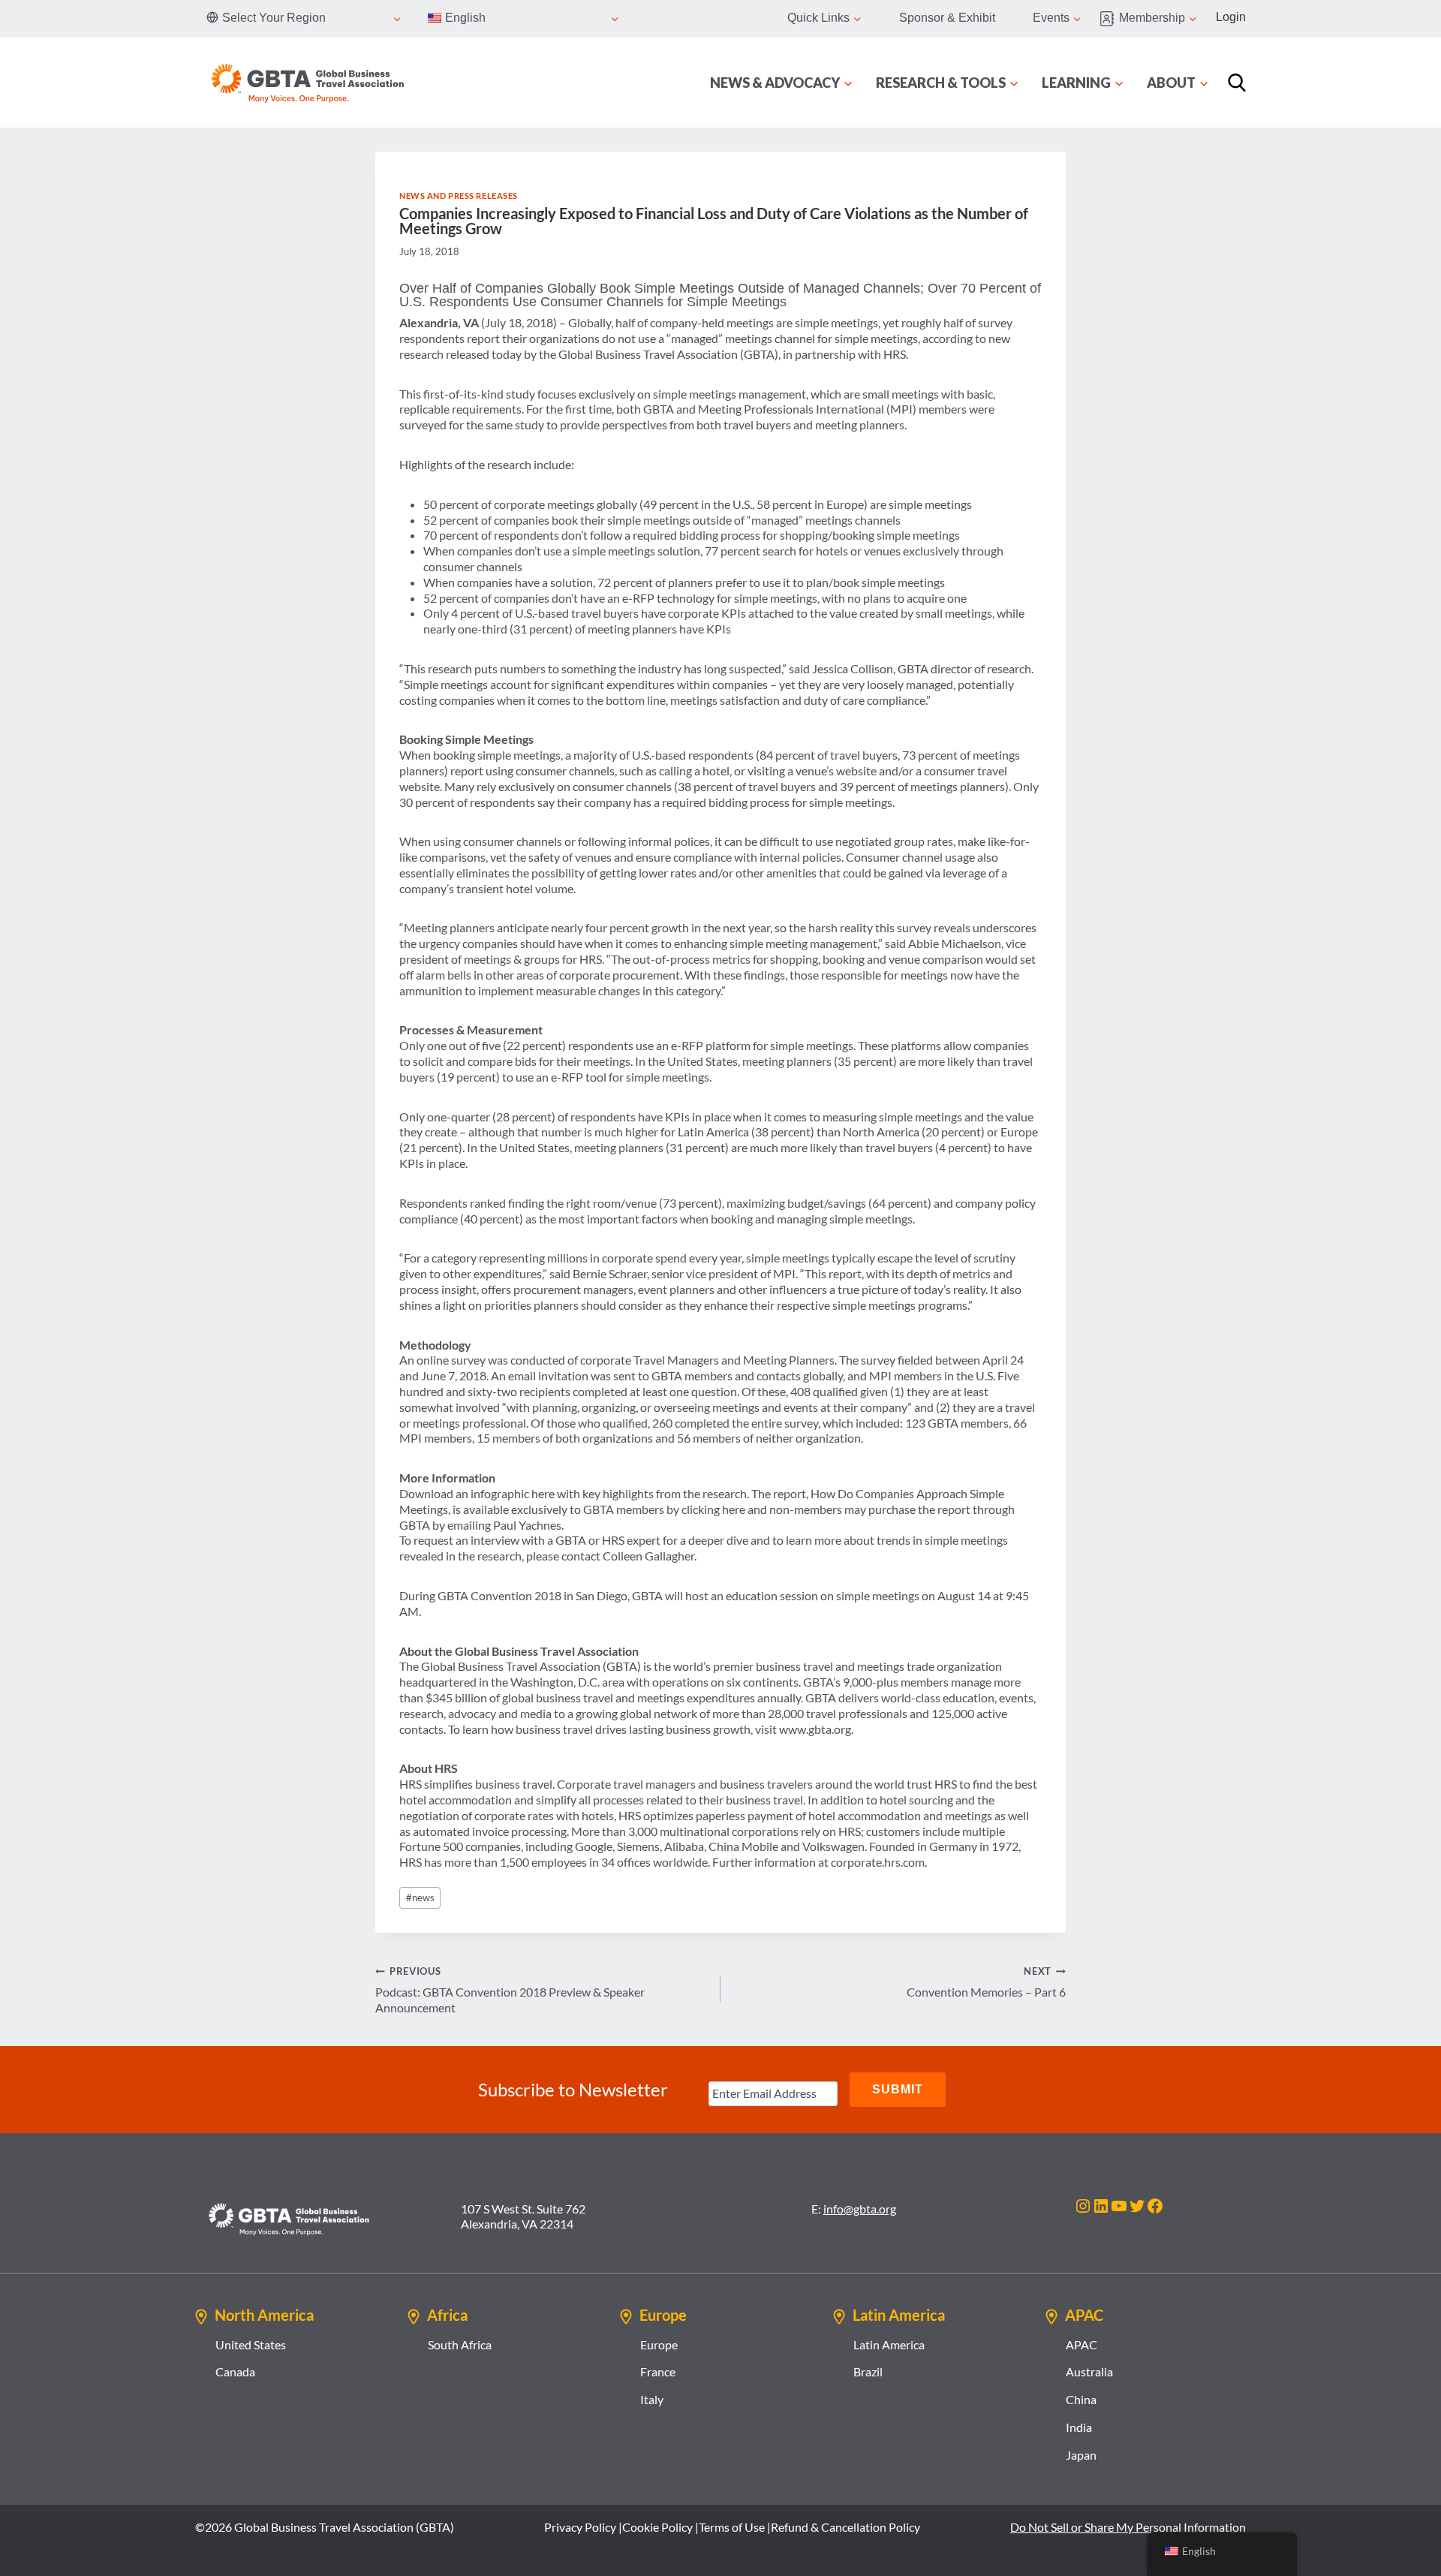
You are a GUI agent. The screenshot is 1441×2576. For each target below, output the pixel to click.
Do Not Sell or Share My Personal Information (1128, 2527)
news (420, 1897)
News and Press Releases (459, 196)
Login (1231, 17)
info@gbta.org (860, 2209)
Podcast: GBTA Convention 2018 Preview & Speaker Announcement (510, 1990)
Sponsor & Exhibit (947, 18)
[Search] (1237, 83)
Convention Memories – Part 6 (986, 1982)
